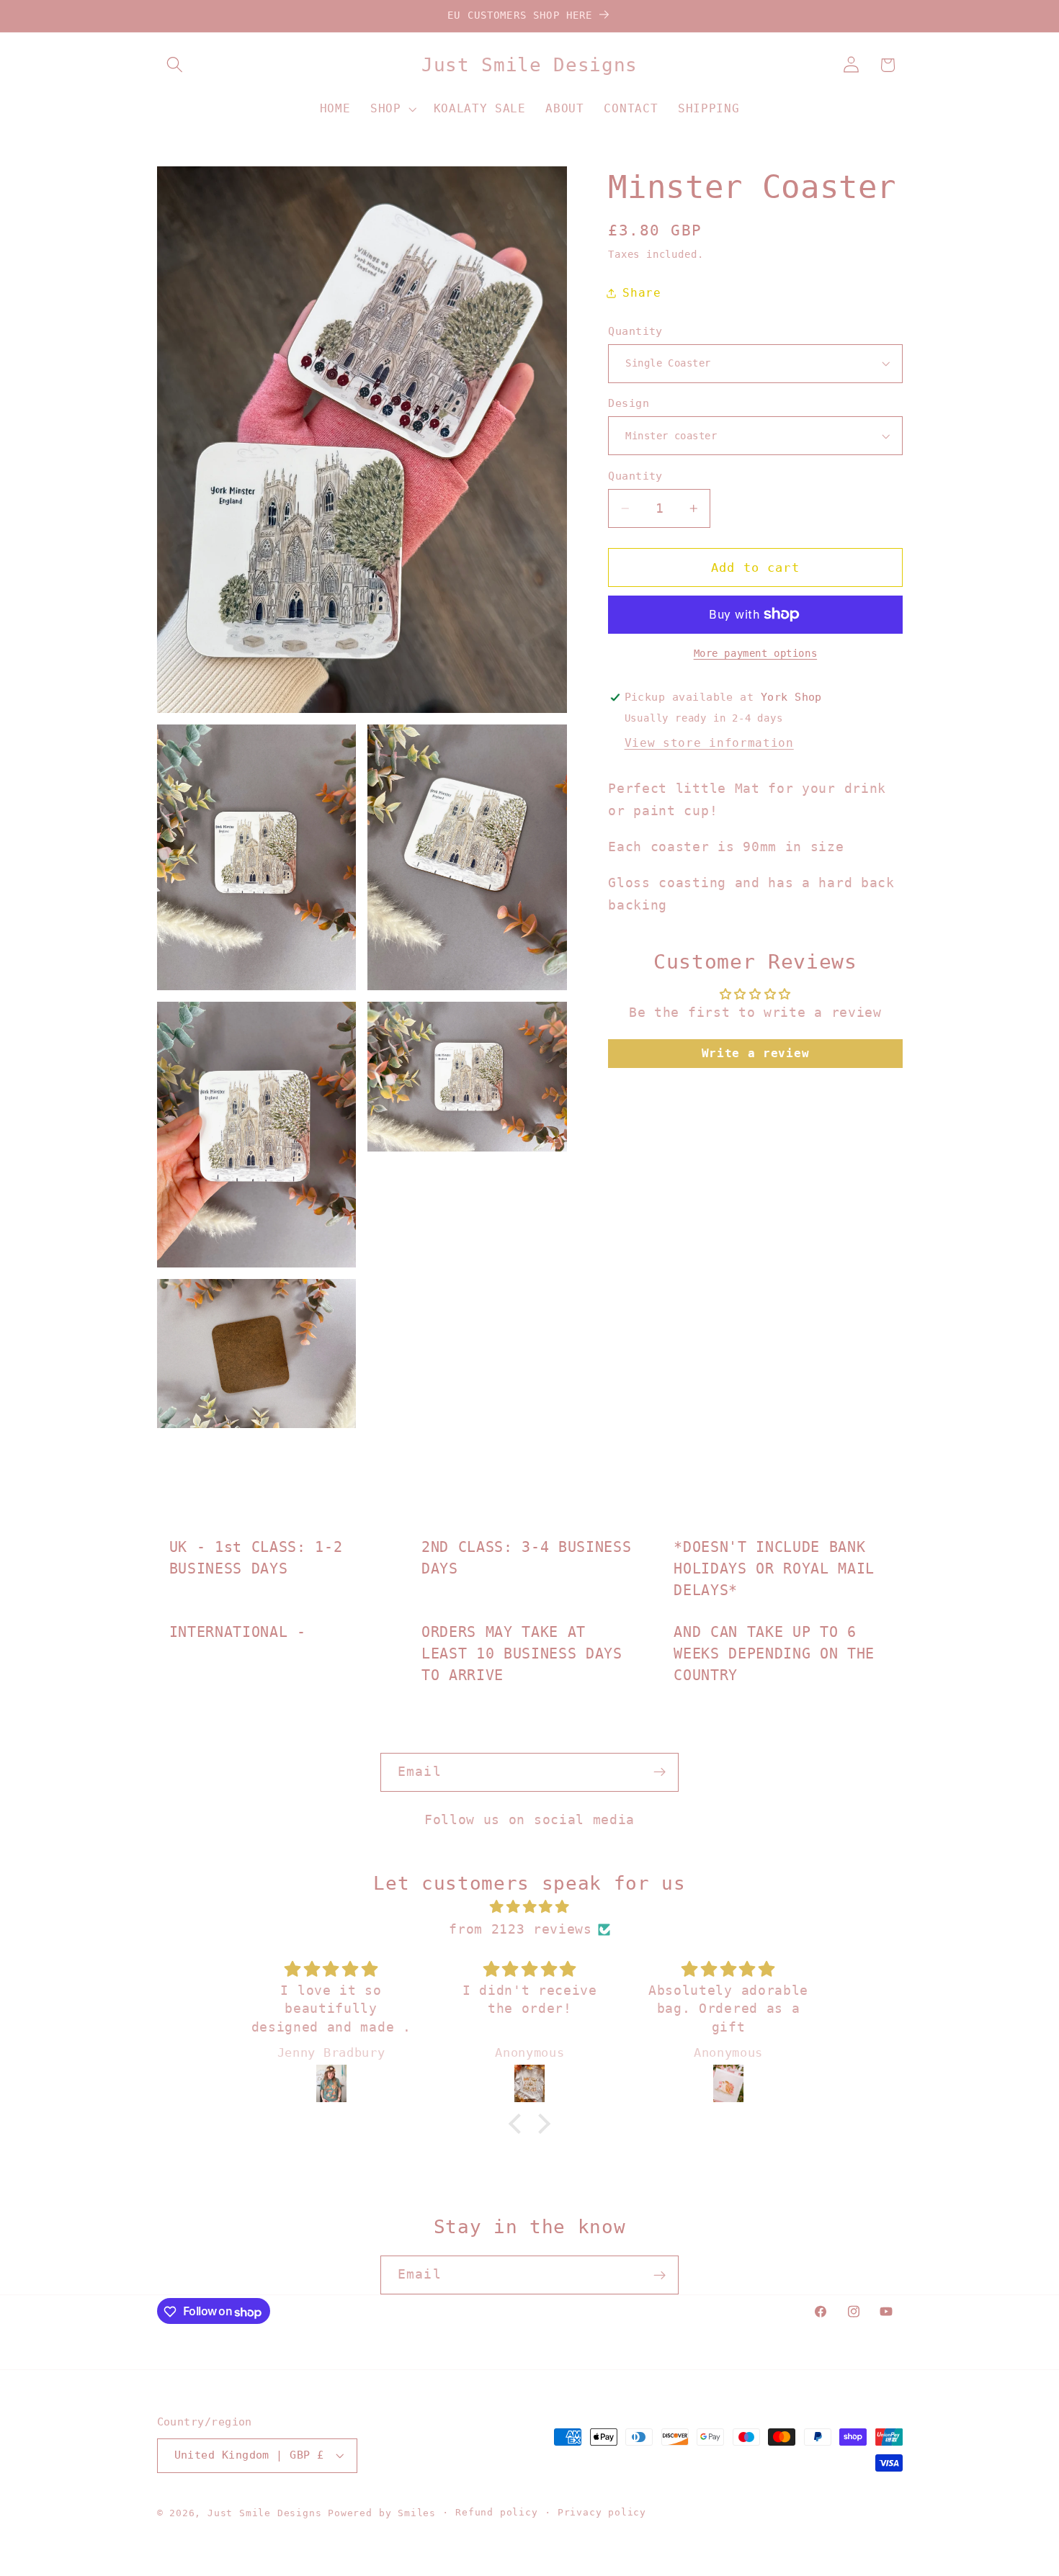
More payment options (756, 653)
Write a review (756, 1053)
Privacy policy (602, 2513)
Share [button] (642, 293)
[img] (529, 1907)
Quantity (635, 331)
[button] (175, 65)
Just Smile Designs (265, 2514)
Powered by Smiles (382, 2514)
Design (629, 403)
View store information (709, 743)
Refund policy (496, 2513)
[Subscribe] (660, 1772)
